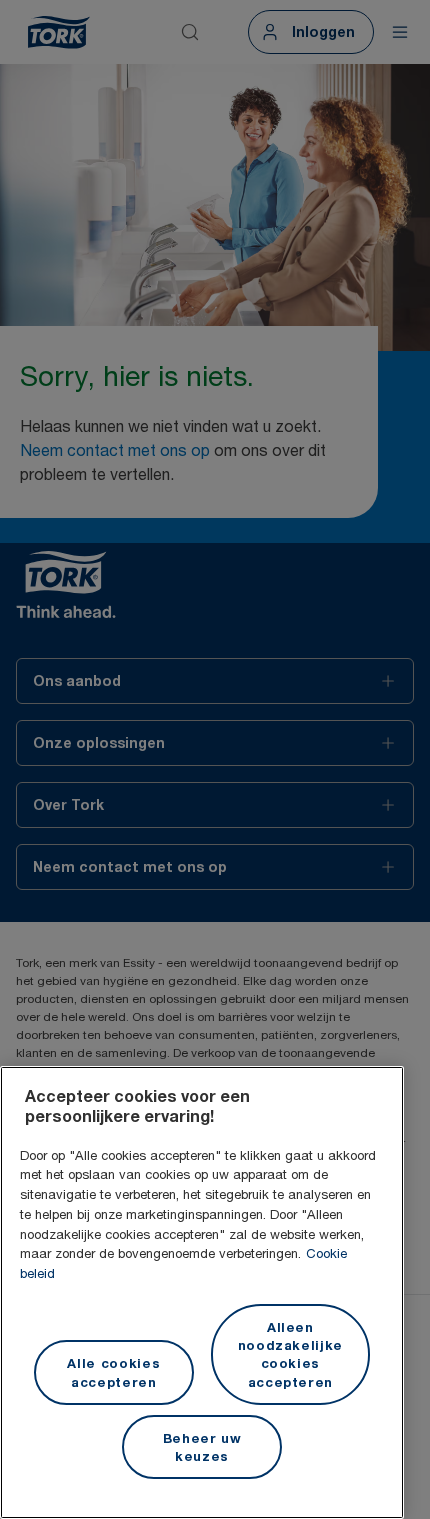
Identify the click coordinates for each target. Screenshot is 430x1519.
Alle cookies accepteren (113, 1372)
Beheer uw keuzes (202, 1447)
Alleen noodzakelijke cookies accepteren (291, 1354)
